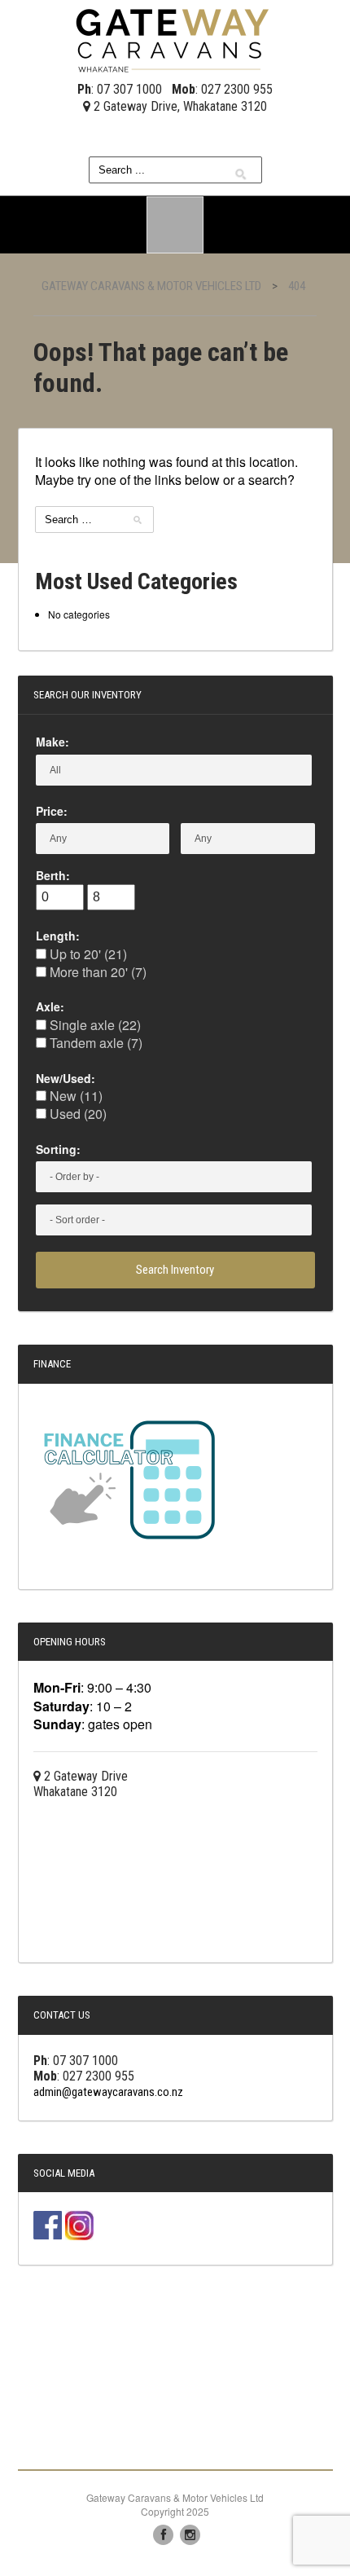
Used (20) (77, 1114)
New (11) (74, 1096)
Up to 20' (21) (87, 954)
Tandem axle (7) (94, 1043)
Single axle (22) (94, 1025)
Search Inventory (175, 1270)
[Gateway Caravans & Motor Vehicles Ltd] (175, 38)
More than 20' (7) (96, 972)
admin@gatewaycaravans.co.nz (108, 2092)
